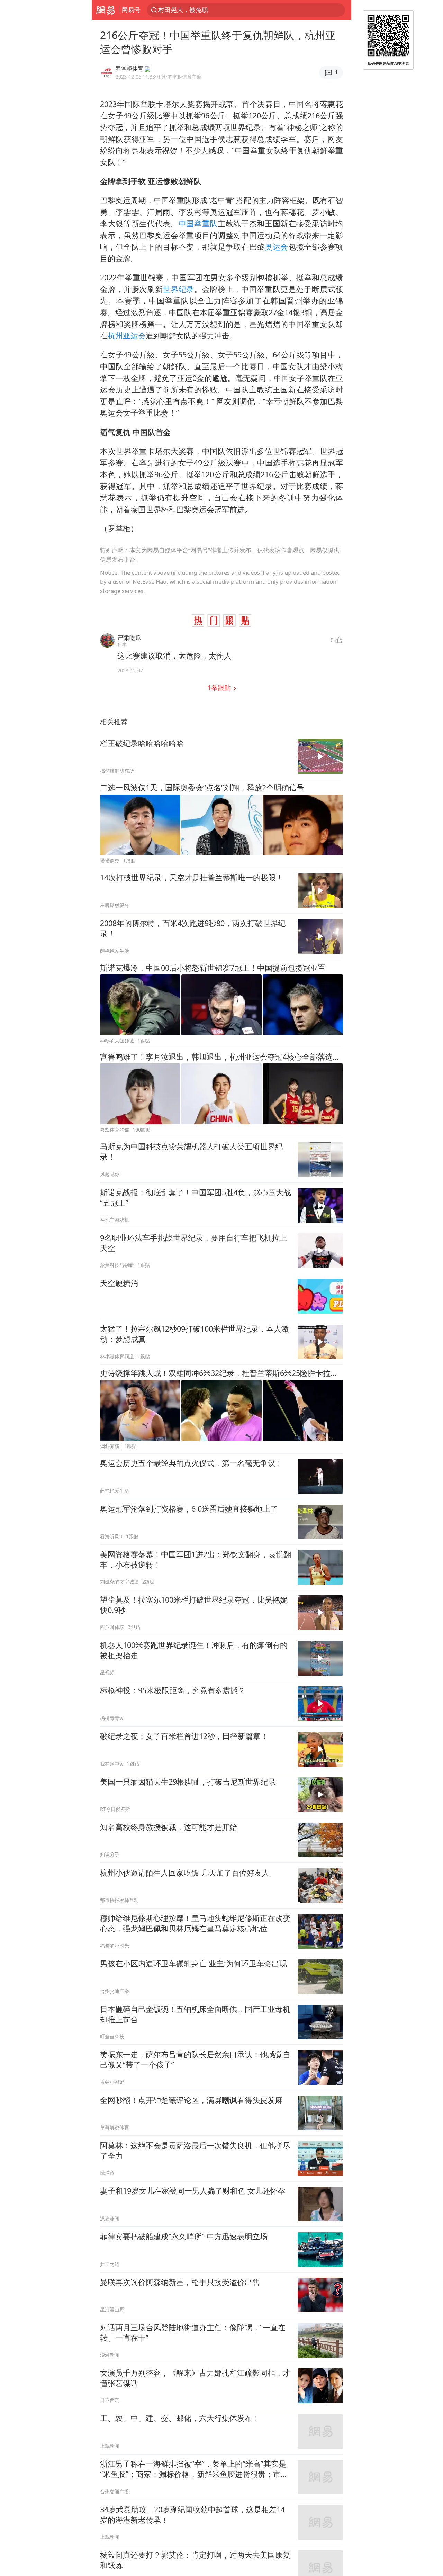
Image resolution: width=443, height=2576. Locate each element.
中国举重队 (198, 223)
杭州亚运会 (127, 335)
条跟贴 (220, 687)
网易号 (131, 10)
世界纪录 (178, 289)
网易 (105, 10)
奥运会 (277, 247)
